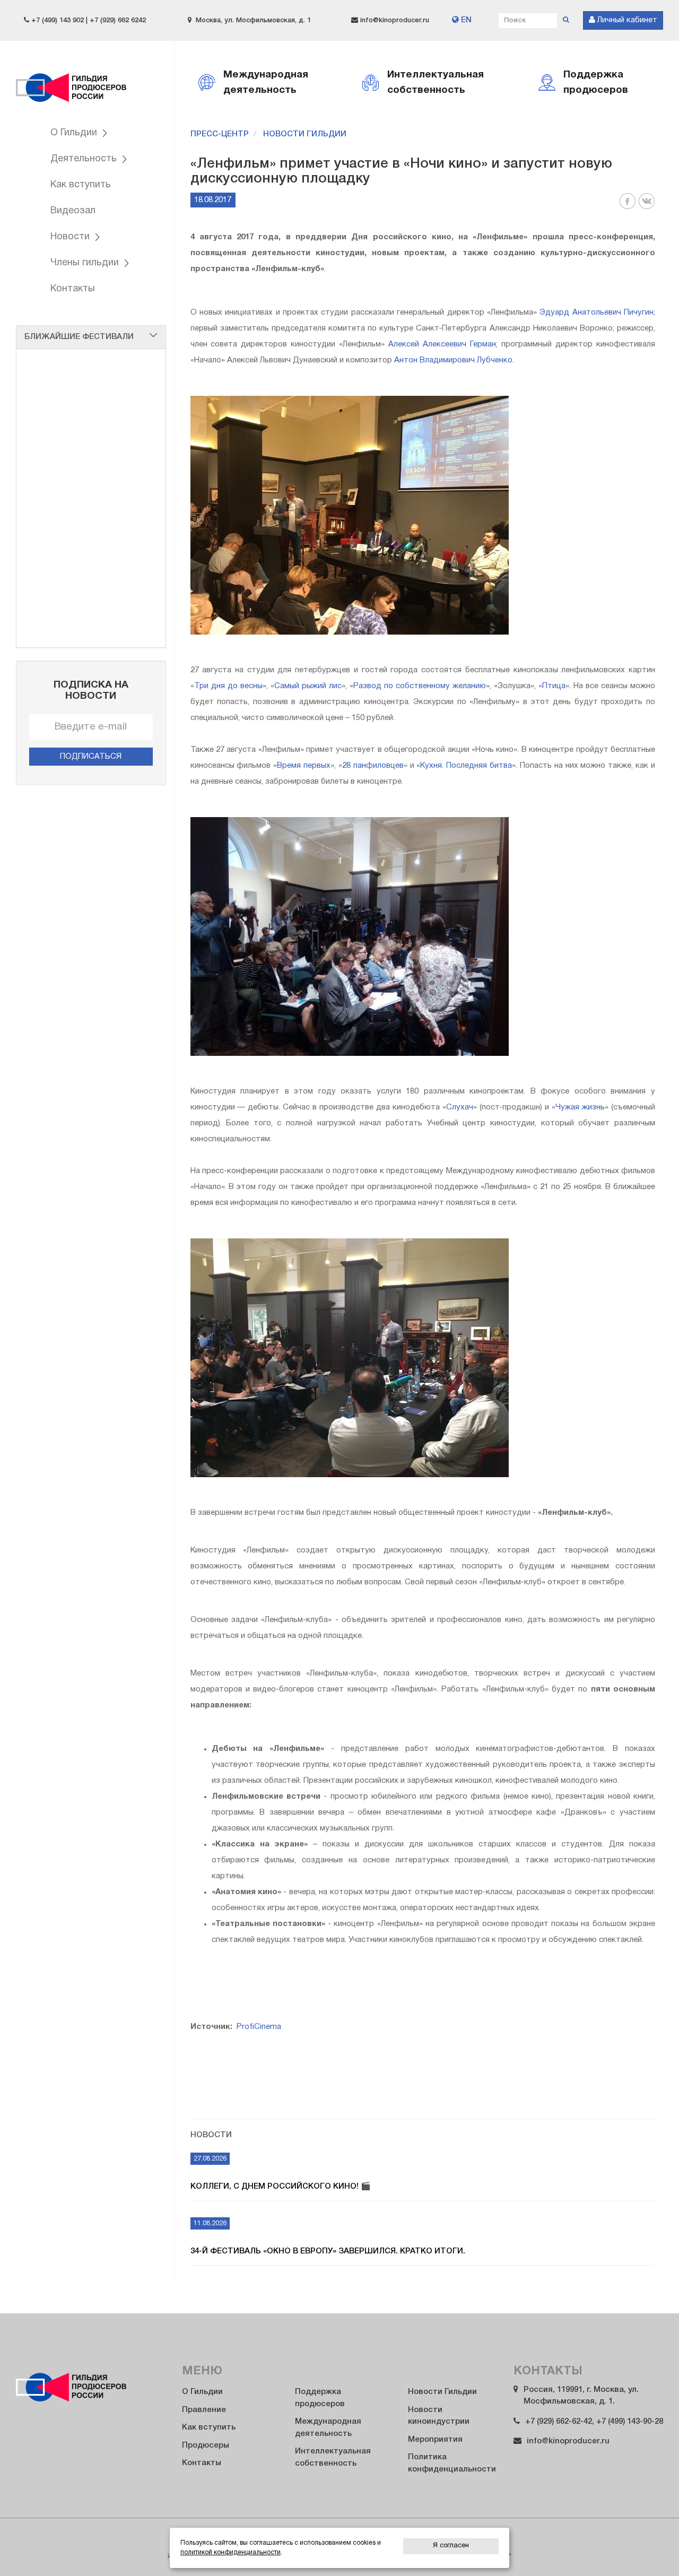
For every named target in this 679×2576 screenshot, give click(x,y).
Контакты (73, 289)
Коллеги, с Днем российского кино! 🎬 (281, 2187)
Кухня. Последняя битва (466, 766)
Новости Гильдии (305, 134)
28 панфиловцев (373, 766)
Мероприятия (435, 2440)
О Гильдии (202, 2392)
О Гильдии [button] (75, 133)
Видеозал (73, 211)
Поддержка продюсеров (320, 2398)
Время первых (304, 766)
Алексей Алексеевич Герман (442, 344)
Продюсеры (206, 2445)
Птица (554, 686)
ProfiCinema (259, 2027)
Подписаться (91, 757)
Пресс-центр (220, 134)
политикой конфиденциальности (230, 2552)
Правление (204, 2410)
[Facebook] (628, 207)
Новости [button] (71, 237)
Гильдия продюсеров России (72, 81)
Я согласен (451, 2546)
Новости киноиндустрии (439, 2416)
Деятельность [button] (85, 159)
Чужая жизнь (580, 1107)
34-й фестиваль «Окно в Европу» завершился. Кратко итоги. (328, 2251)
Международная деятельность (328, 2428)
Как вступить (81, 185)
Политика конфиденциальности (452, 2463)
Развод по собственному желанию (420, 686)
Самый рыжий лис (308, 686)
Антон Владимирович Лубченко (453, 360)
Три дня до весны (228, 686)
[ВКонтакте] (647, 207)
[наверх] (648, 2547)
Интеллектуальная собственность (333, 2457)
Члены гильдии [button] (86, 263)
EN (465, 20)
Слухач (460, 1107)
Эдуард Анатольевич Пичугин (597, 313)
